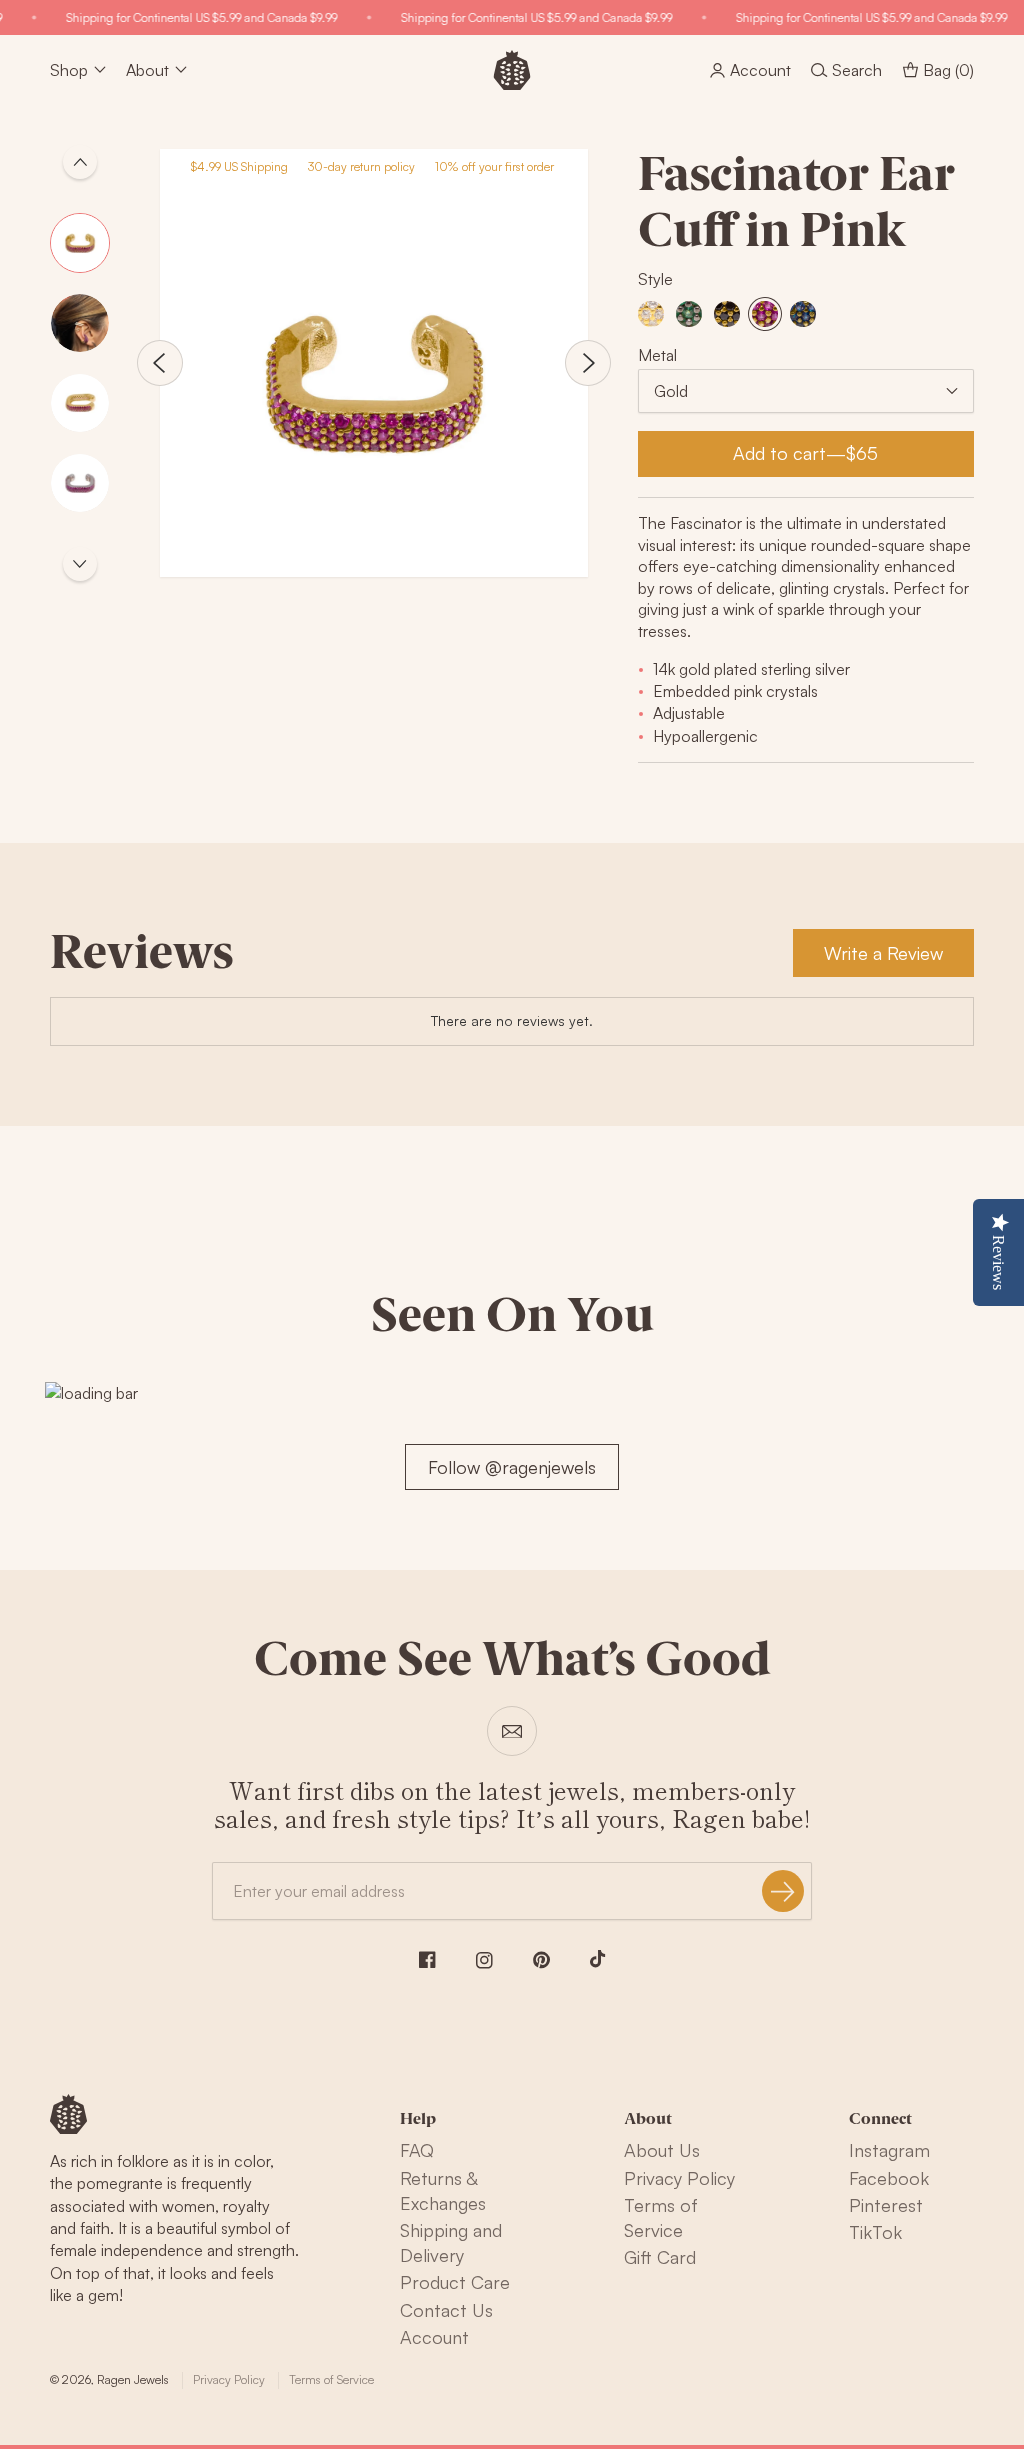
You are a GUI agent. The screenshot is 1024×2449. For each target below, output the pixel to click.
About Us (662, 2150)
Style (655, 279)
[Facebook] (427, 1959)
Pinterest (886, 2205)
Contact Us (446, 2310)
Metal (657, 355)
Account (434, 2337)
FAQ (417, 2150)
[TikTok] (598, 1959)
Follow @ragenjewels (512, 1467)
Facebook (889, 2178)
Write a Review (883, 953)
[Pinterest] (541, 1960)
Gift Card (660, 2257)
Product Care (455, 2282)
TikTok (875, 2232)
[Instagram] (484, 1960)
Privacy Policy (679, 2178)
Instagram (889, 2150)
